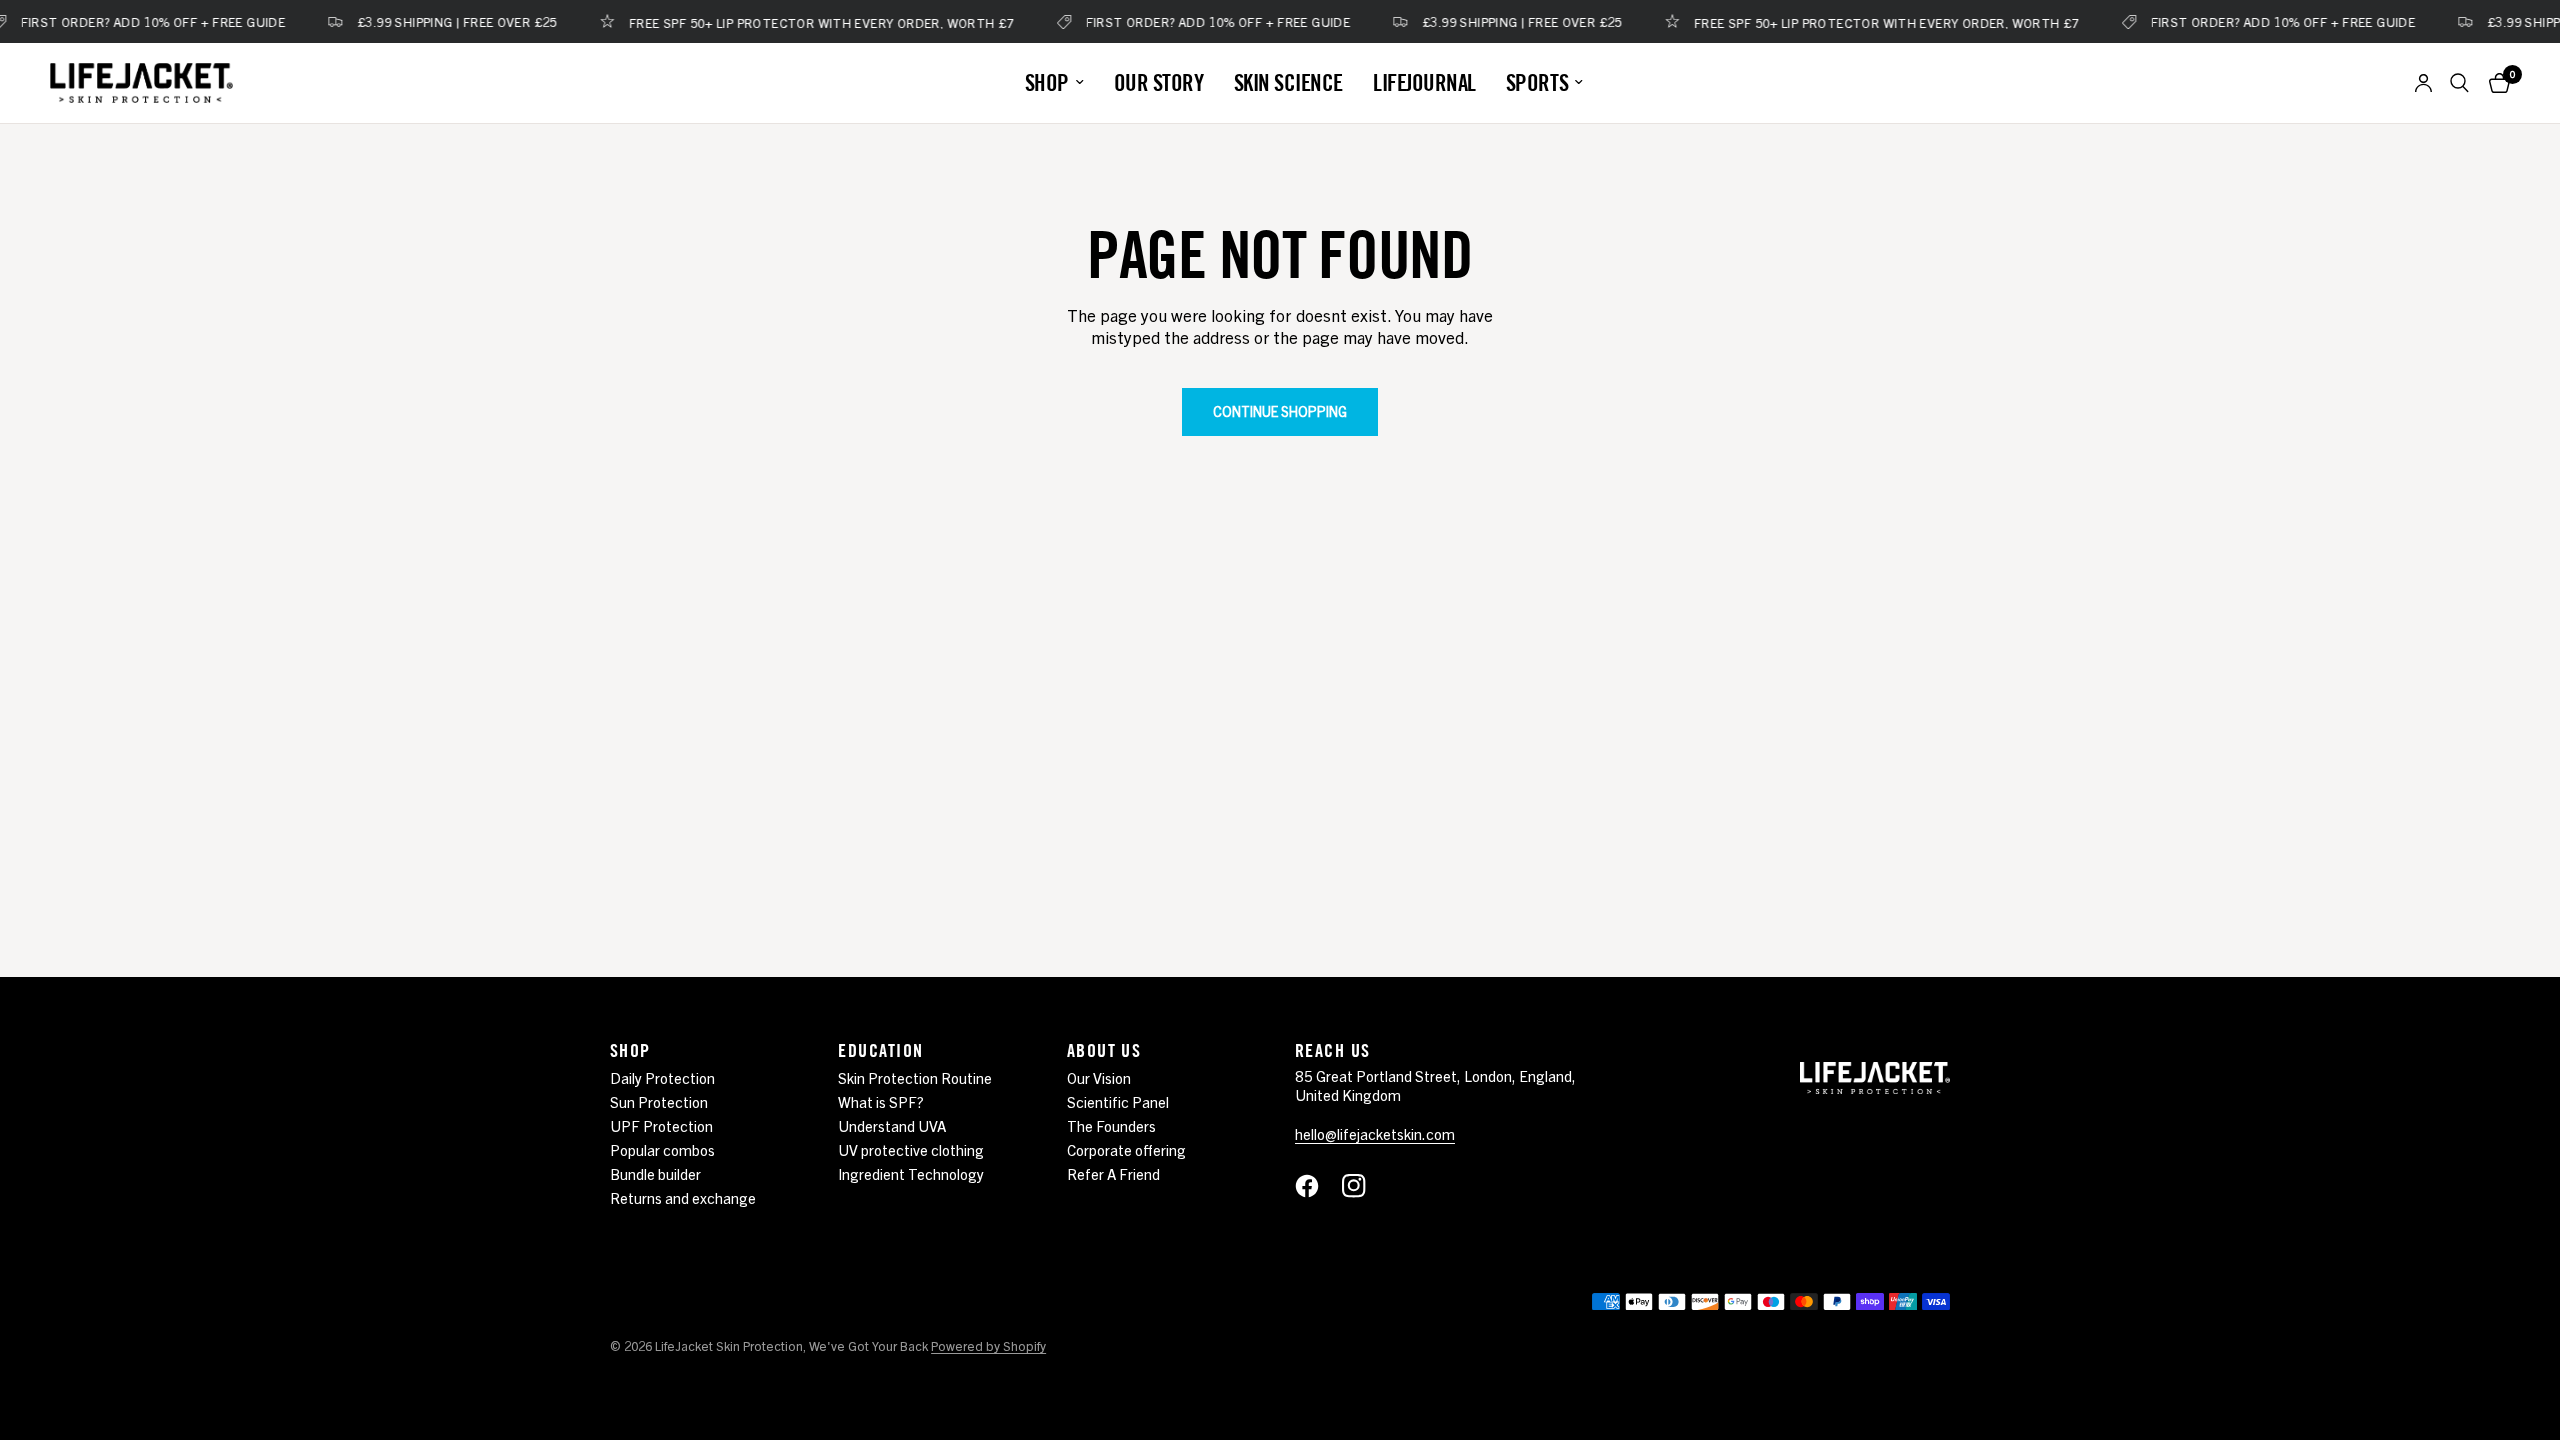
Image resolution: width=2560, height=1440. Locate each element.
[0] (2494, 83)
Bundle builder (655, 1173)
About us (1104, 1050)
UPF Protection (661, 1125)
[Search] (2459, 83)
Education (880, 1050)
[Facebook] (1317, 1186)
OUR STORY (1159, 82)
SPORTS (1537, 82)
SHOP (1047, 82)
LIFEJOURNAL (1424, 82)
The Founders (1111, 1125)
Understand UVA (892, 1125)
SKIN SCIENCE (1288, 82)
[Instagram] (1364, 1186)
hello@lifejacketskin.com (1375, 1133)
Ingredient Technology (911, 1173)
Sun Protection (659, 1101)
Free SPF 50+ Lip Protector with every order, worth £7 (799, 21)
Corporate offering (1126, 1149)
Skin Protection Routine (915, 1077)
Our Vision (1099, 1077)
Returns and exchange (683, 1197)
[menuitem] (1054, 82)
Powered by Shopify (988, 1345)
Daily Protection (662, 1077)
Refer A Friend (1113, 1173)
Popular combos (662, 1149)
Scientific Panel (1118, 1101)
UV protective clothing (911, 1149)
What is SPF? (881, 1101)
